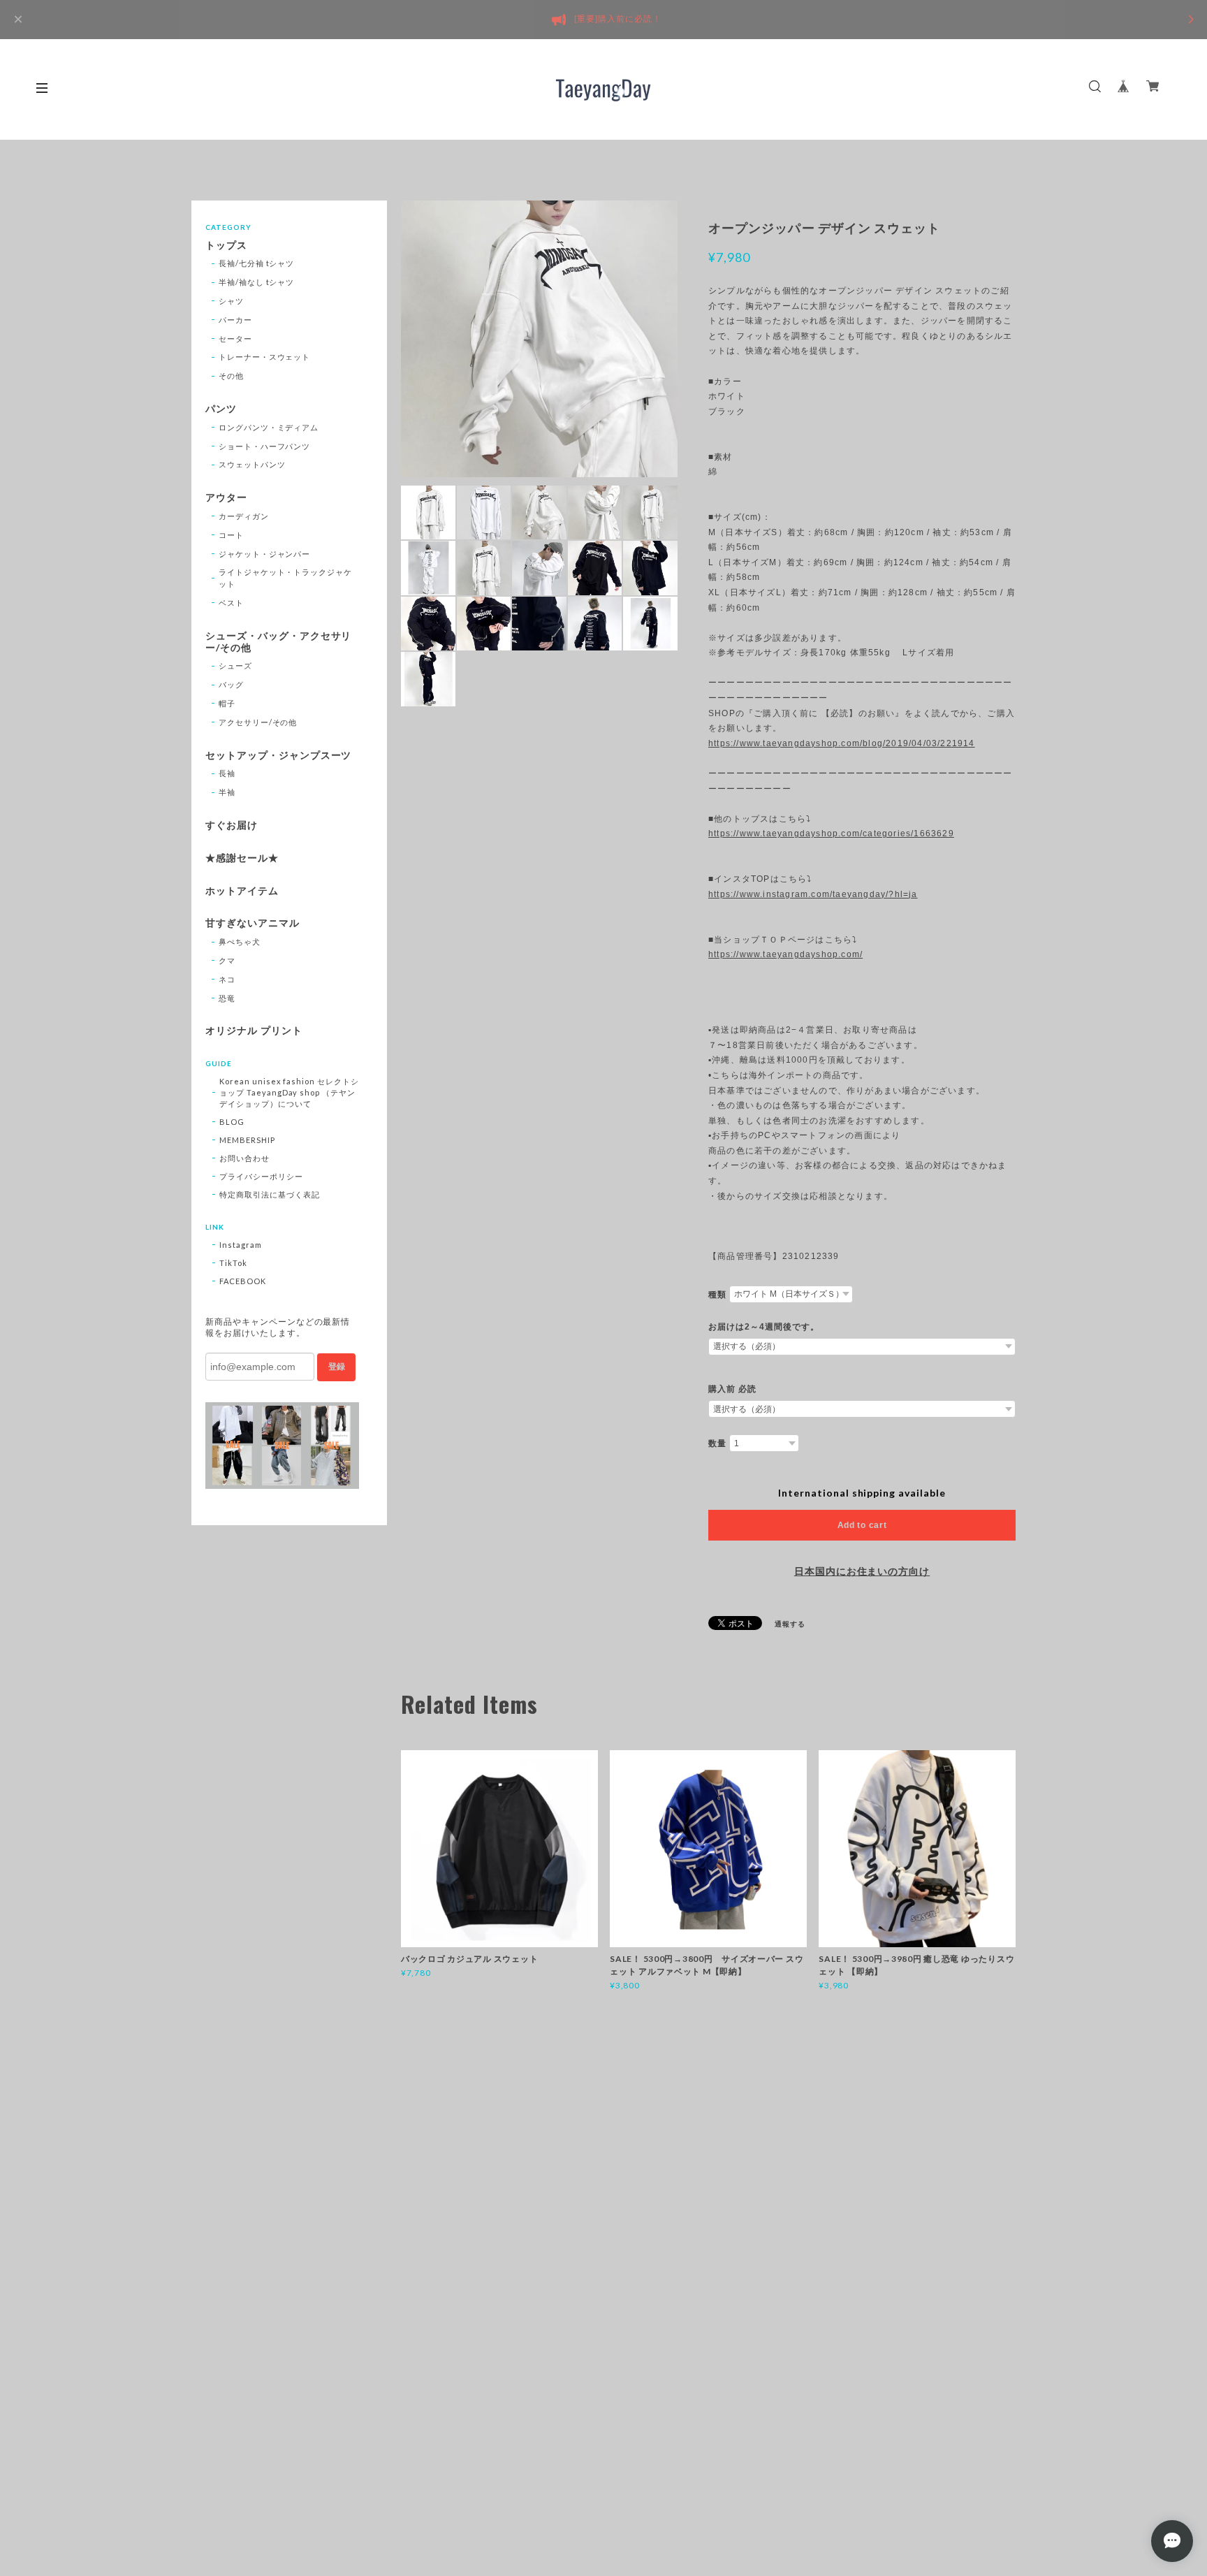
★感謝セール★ (242, 858)
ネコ (227, 979)
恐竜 (227, 998)
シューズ (235, 665)
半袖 (227, 792)
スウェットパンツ (252, 464)
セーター (235, 339)
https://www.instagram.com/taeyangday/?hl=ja (813, 894)
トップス (226, 245)
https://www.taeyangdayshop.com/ (785, 954)
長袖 (227, 773)
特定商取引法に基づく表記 (270, 1194)
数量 (717, 1443)
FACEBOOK (243, 1281)
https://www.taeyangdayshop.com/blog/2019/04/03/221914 (842, 743)
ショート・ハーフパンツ (265, 446)
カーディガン (244, 516)
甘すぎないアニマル (253, 923)
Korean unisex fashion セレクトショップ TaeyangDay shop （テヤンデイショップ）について (289, 1092)
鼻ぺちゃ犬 (240, 941)
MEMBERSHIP (247, 1140)
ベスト (231, 603)
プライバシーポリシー (261, 1176)
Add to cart (862, 1525)
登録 (337, 1367)
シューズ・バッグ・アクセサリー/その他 (278, 642)
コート (231, 535)
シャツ (231, 301)
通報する (790, 1624)
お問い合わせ (244, 1158)
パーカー (235, 320)
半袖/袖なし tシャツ (257, 282)
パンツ (221, 409)
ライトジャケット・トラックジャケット (285, 578)
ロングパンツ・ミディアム (269, 427)
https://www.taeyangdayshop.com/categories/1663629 (831, 834)
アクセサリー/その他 (258, 722)
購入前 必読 (732, 1389)
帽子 (227, 703)
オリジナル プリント (254, 1031)
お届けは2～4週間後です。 (763, 1327)
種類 (717, 1295)
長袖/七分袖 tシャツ (257, 263)
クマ (227, 960)
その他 (231, 376)
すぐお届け (232, 825)
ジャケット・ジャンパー (265, 554)
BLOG (232, 1122)
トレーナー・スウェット (265, 357)
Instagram (241, 1245)
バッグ (231, 684)
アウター (226, 497)
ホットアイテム (242, 891)
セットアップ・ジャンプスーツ (278, 755)
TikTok (233, 1263)
